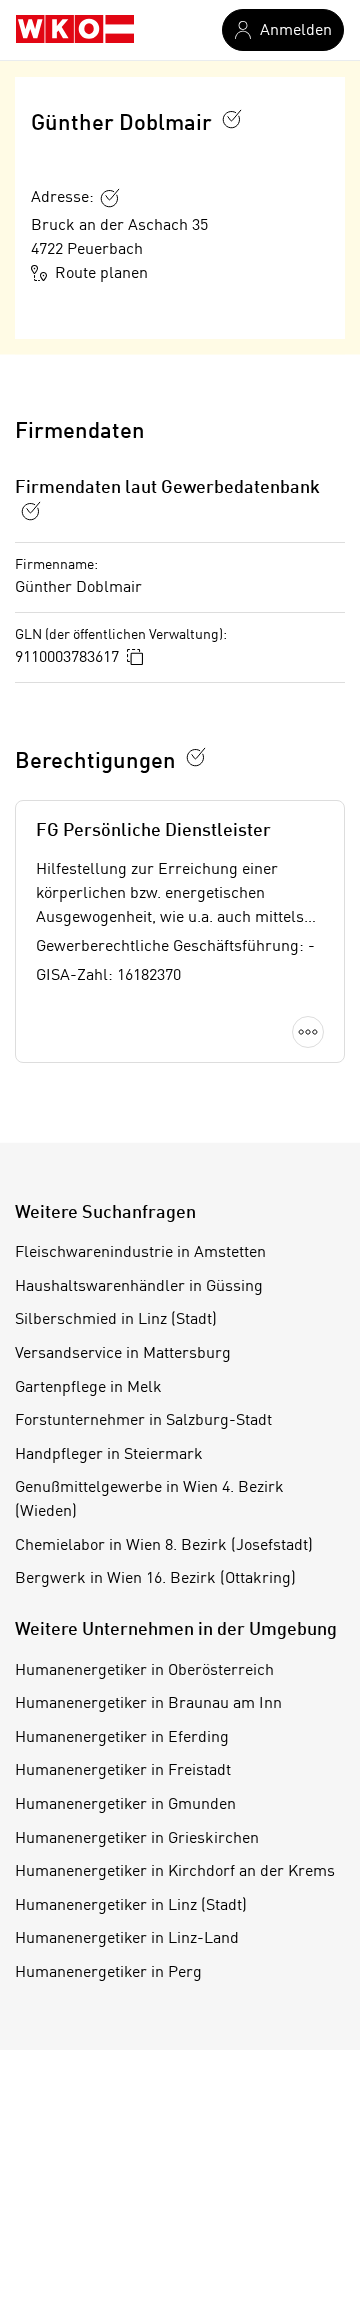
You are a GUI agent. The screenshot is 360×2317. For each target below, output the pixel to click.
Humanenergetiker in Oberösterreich (144, 1671)
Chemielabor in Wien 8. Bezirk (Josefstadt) (164, 1546)
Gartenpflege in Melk (88, 1388)
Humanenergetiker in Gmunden (125, 1805)
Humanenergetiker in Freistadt (123, 1771)
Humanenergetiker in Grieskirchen (137, 1839)
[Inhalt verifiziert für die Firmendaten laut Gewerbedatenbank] (31, 511)
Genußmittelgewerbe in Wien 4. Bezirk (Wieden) (149, 1500)
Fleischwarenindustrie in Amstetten (140, 1253)
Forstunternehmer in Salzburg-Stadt (143, 1421)
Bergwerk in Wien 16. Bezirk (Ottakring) (155, 1579)
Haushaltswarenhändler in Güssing (139, 1287)
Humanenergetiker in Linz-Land (127, 1939)
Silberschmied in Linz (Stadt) (116, 1320)
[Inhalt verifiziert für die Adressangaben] (110, 198)
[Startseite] (75, 30)
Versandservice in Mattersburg (123, 1354)
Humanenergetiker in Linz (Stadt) (131, 1906)
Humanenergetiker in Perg (108, 1973)
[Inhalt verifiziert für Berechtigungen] (196, 757)
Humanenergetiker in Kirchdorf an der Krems (175, 1872)
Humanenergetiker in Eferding (122, 1738)
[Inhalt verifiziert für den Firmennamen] (232, 119)
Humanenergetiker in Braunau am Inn (148, 1704)
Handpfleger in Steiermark (109, 1455)
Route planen (101, 274)
